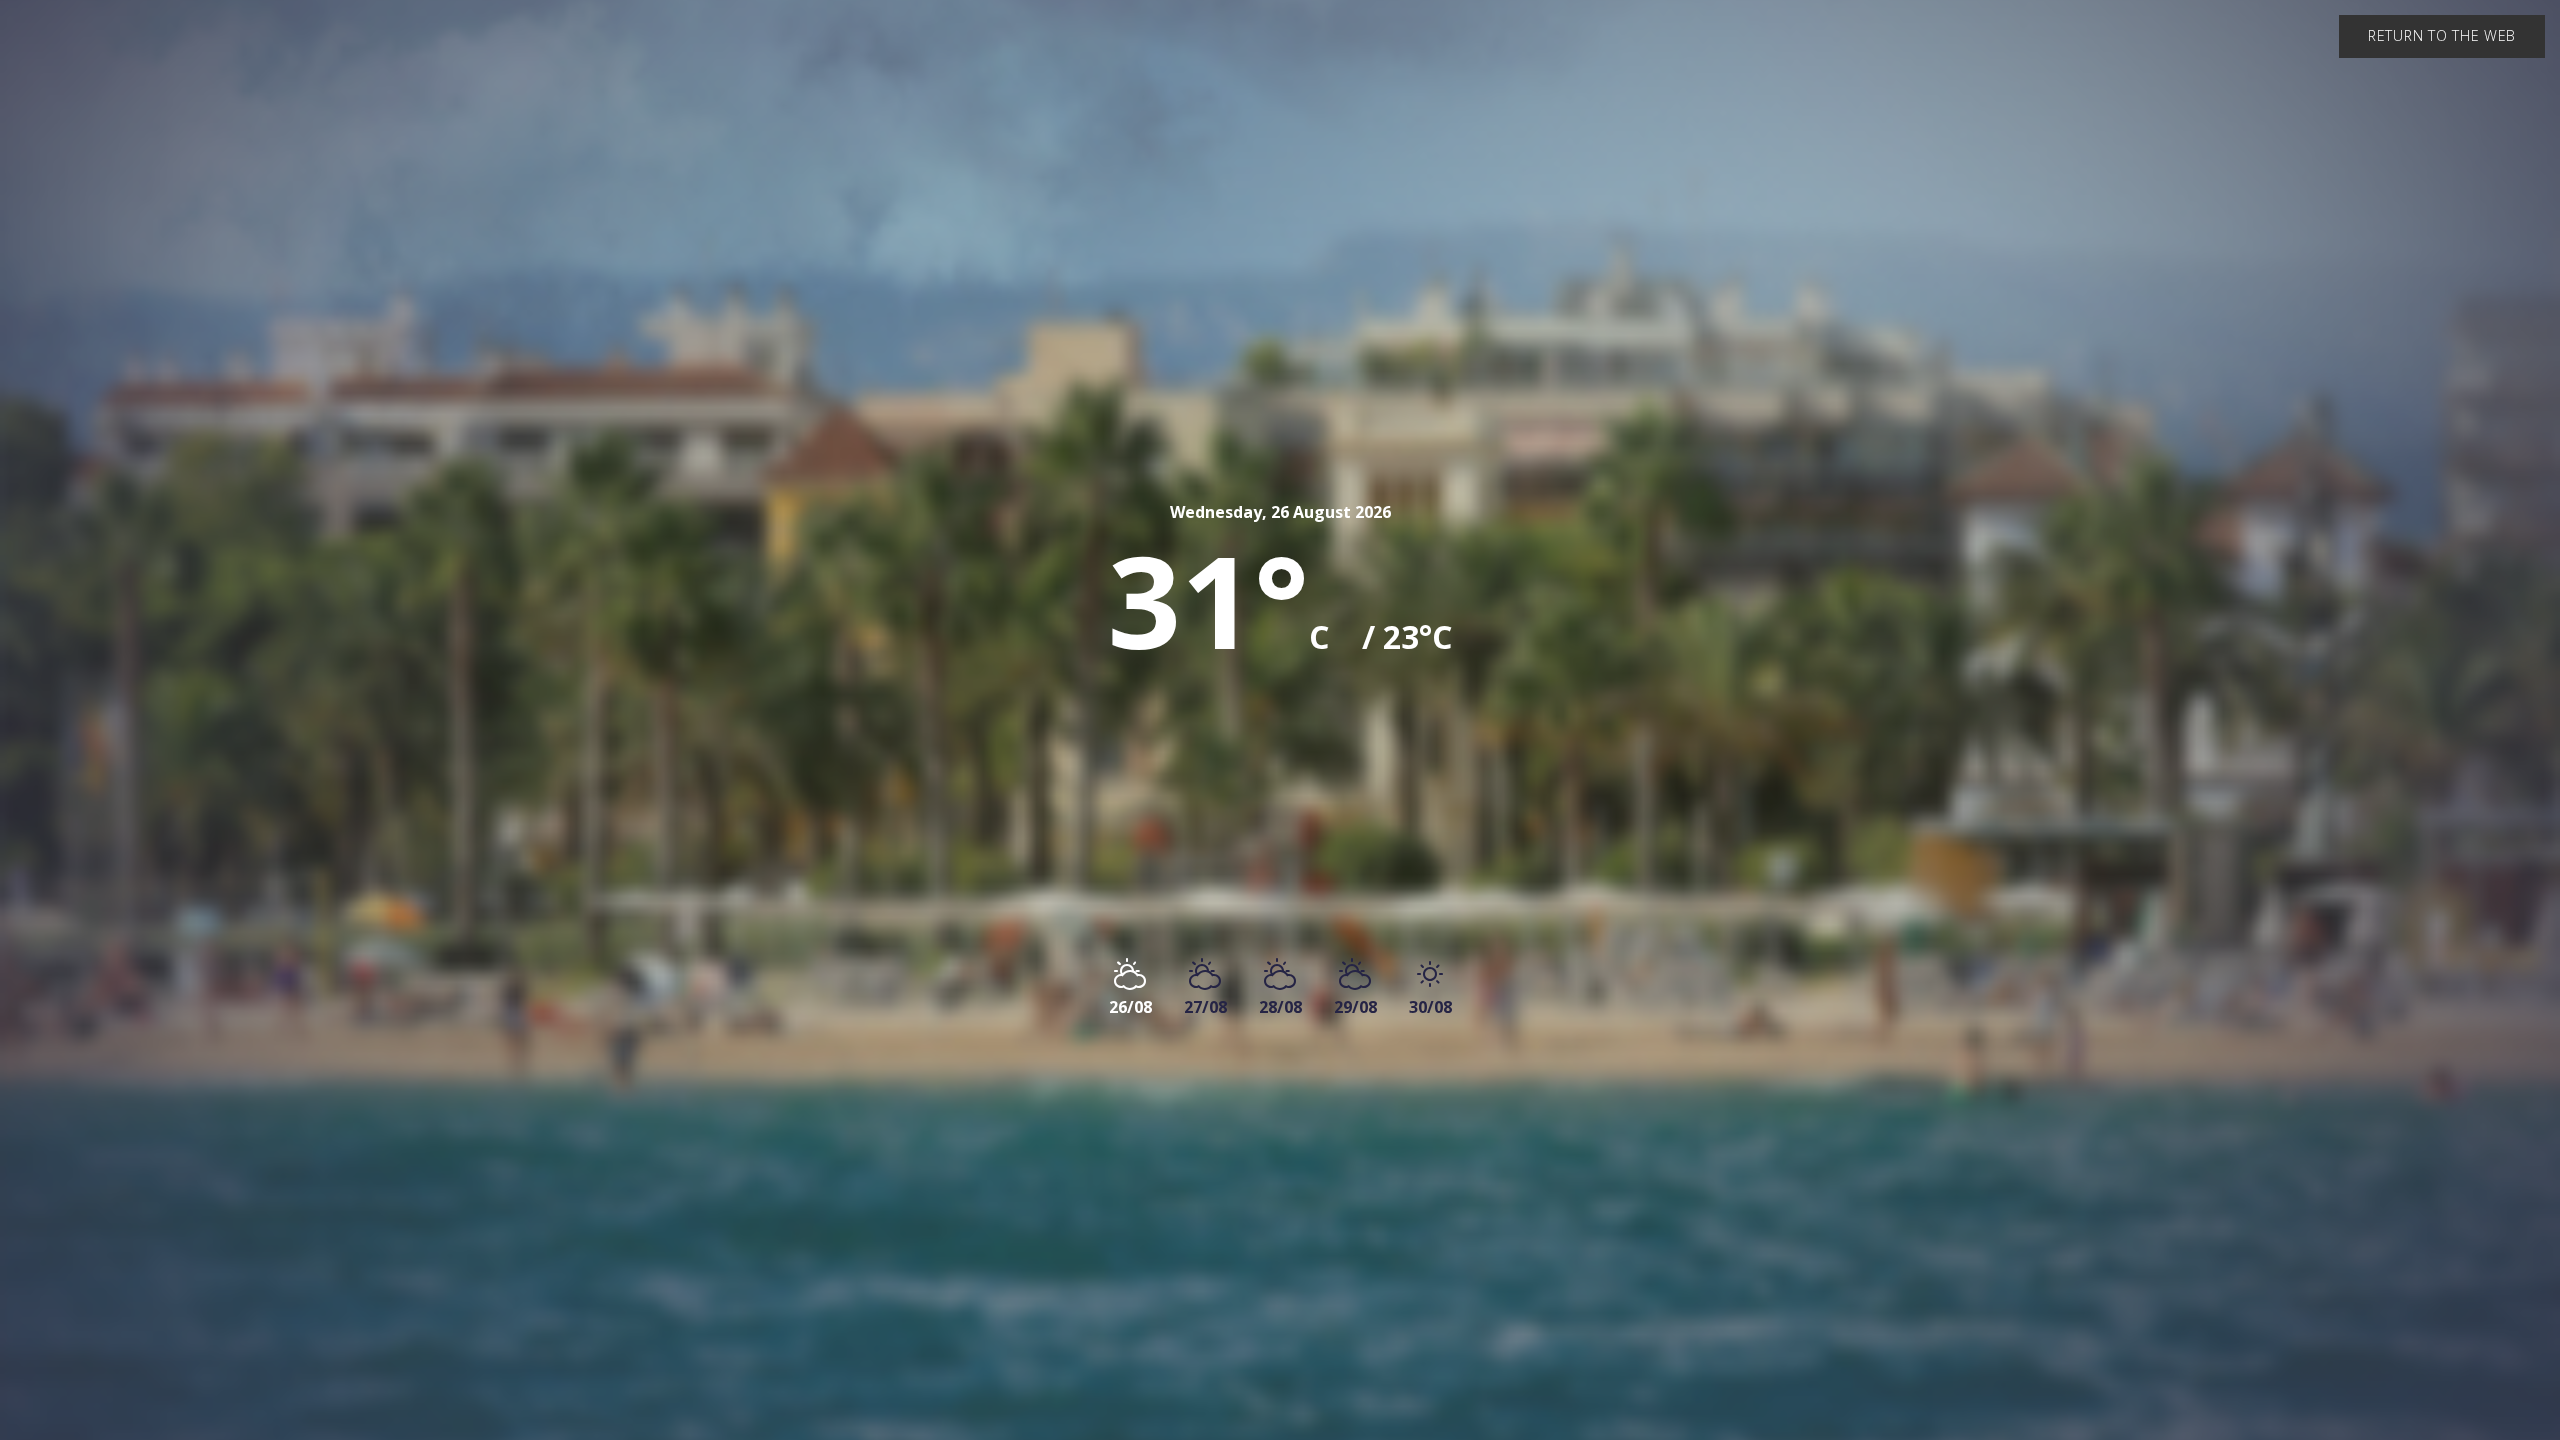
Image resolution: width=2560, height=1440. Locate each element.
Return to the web (2442, 35)
